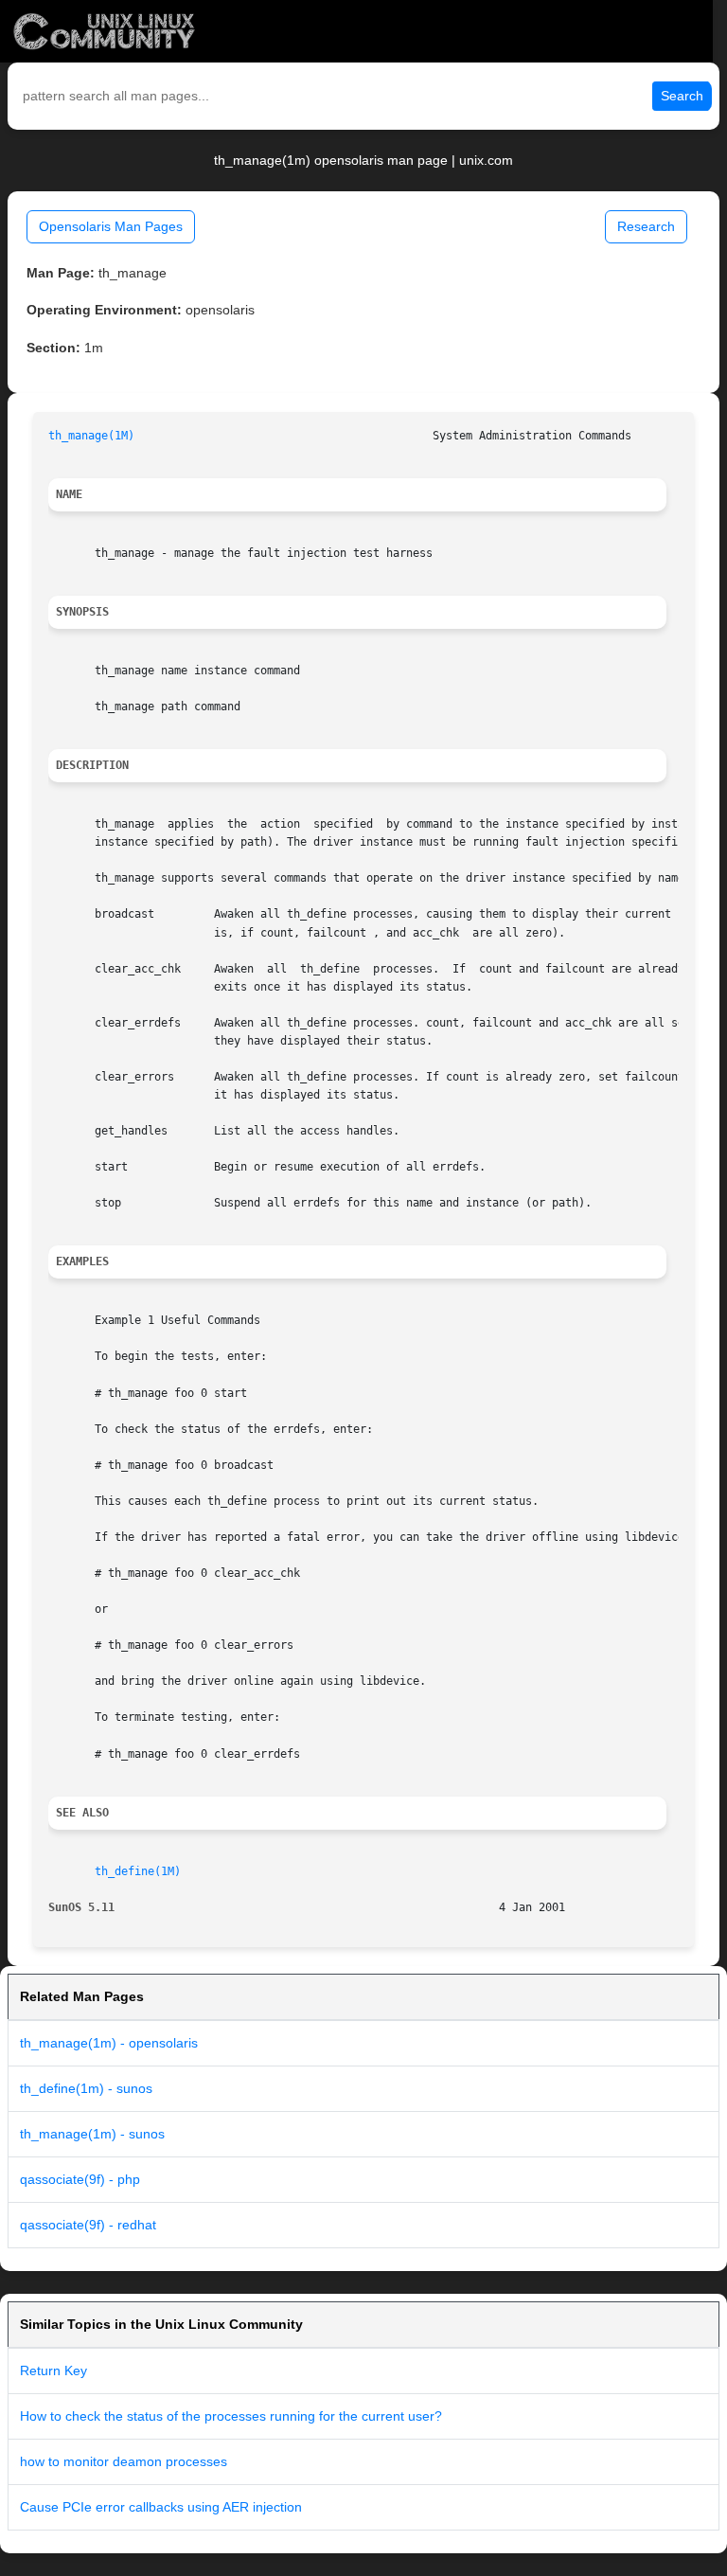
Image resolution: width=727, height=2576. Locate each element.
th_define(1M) (138, 1871)
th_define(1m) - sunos (86, 2088)
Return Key (53, 2370)
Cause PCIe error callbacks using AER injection (161, 2507)
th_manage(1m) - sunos (92, 2134)
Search (682, 96)
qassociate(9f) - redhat (88, 2225)
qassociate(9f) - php (80, 2179)
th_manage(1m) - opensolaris (109, 2043)
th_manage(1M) (91, 436)
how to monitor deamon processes (124, 2461)
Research (646, 226)
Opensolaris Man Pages (111, 226)
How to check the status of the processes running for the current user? (231, 2416)
